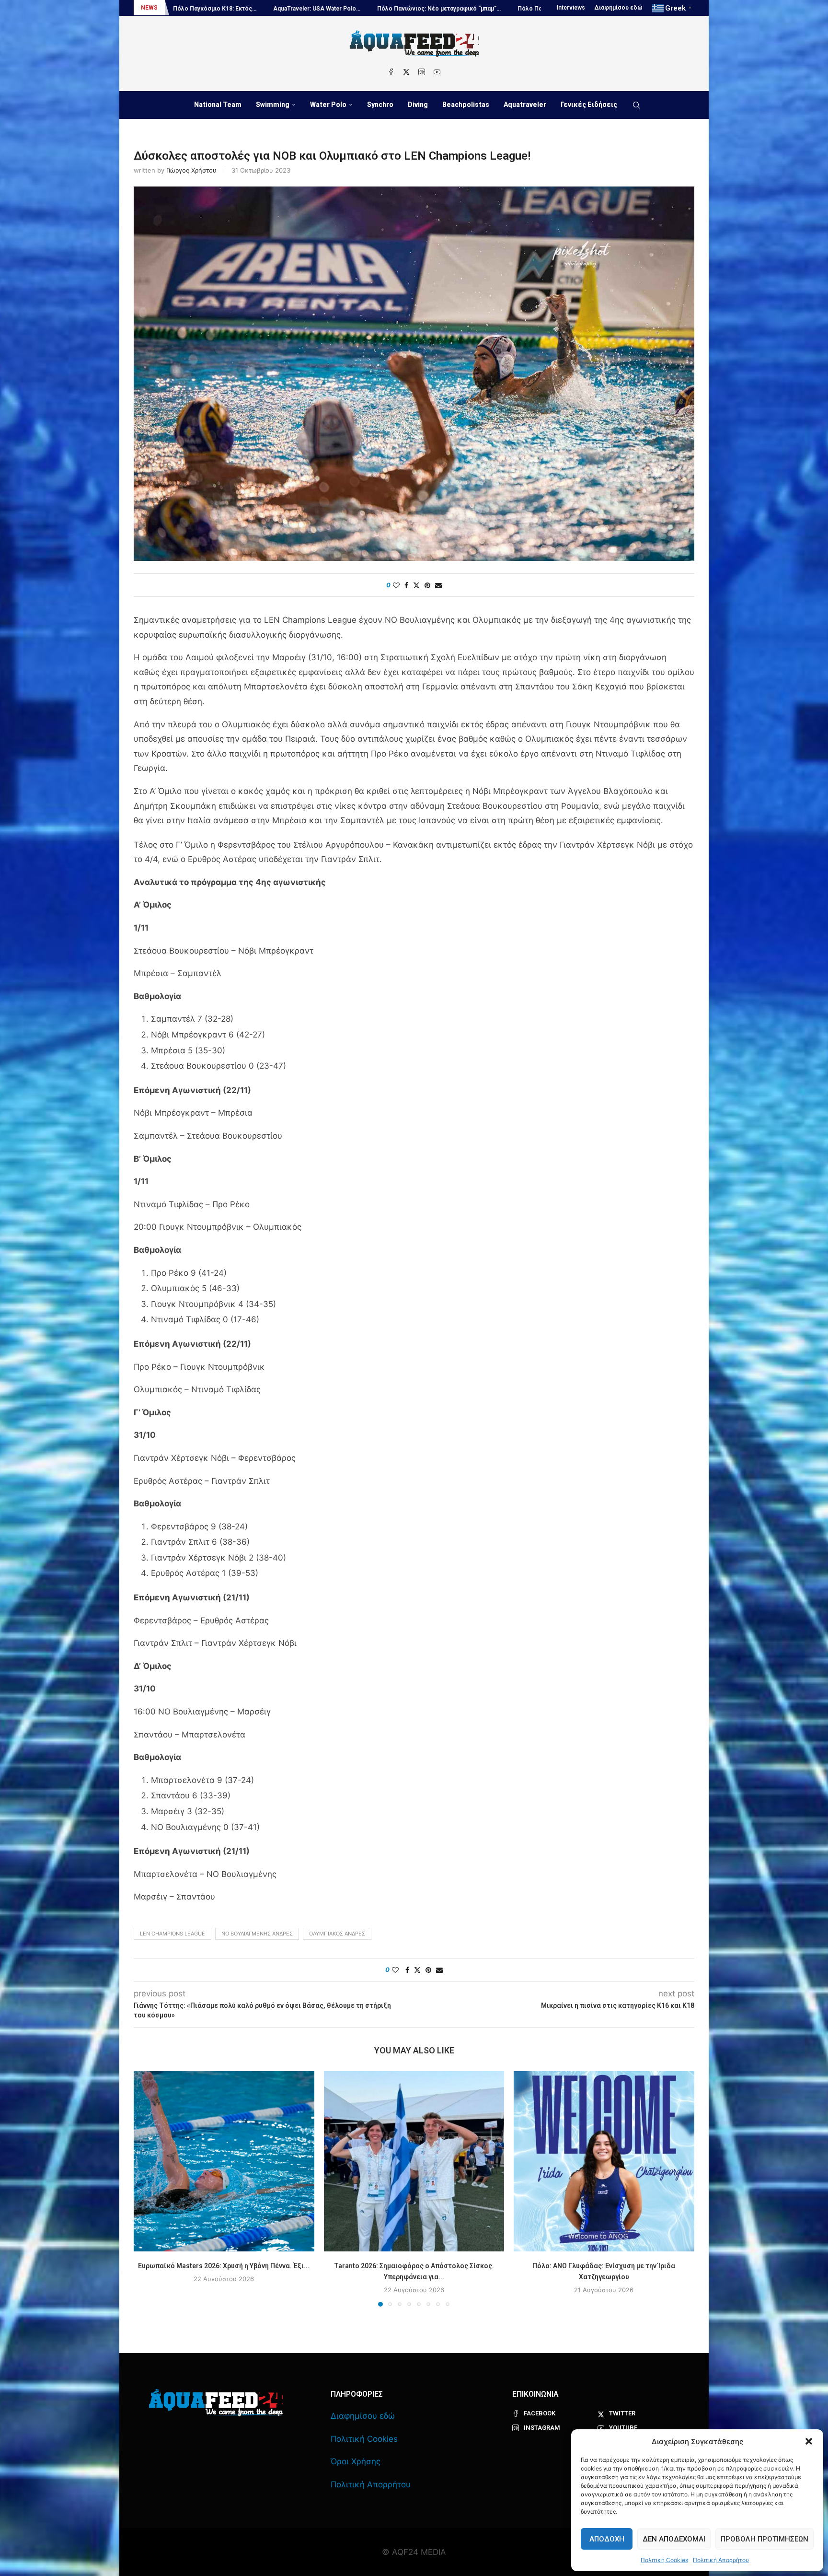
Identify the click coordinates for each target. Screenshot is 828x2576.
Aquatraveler (525, 105)
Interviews (571, 8)
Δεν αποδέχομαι (674, 2539)
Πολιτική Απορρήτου (721, 2560)
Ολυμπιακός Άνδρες (337, 1934)
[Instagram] (422, 72)
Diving (418, 105)
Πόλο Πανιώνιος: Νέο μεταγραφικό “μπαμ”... (226, 9)
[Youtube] (437, 72)
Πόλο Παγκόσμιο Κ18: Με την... (347, 9)
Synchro (380, 105)
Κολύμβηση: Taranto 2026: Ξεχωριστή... (461, 9)
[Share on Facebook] (406, 585)
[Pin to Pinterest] (427, 585)
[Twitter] (406, 72)
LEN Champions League (172, 1934)
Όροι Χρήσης (356, 2461)
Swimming (273, 105)
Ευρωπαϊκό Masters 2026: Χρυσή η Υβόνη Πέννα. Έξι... (224, 2265)
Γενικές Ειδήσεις (589, 105)
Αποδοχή (607, 2539)
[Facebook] (391, 72)
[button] (809, 2441)
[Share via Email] (438, 585)
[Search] (636, 105)
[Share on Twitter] (416, 585)
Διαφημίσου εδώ (619, 8)
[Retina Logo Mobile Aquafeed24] (216, 2403)
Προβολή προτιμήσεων (765, 2539)
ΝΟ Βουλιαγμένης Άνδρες (257, 1934)
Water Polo (328, 105)
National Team (218, 105)
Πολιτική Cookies (664, 2560)
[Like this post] (396, 585)
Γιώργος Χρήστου (191, 170)
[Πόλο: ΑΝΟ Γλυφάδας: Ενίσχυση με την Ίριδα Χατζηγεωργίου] (604, 2162)
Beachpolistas (466, 105)
